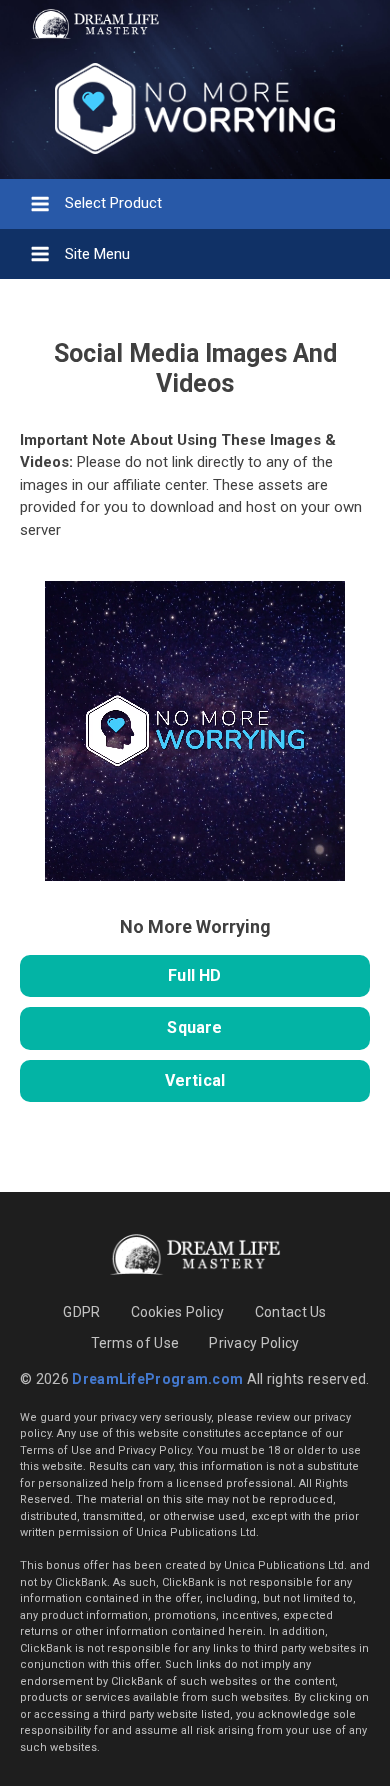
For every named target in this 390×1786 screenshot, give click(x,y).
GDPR (81, 1312)
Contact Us (291, 1312)
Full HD (194, 975)
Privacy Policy (254, 1343)
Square (194, 1027)
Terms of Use (135, 1343)
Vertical (195, 1080)
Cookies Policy (178, 1312)
